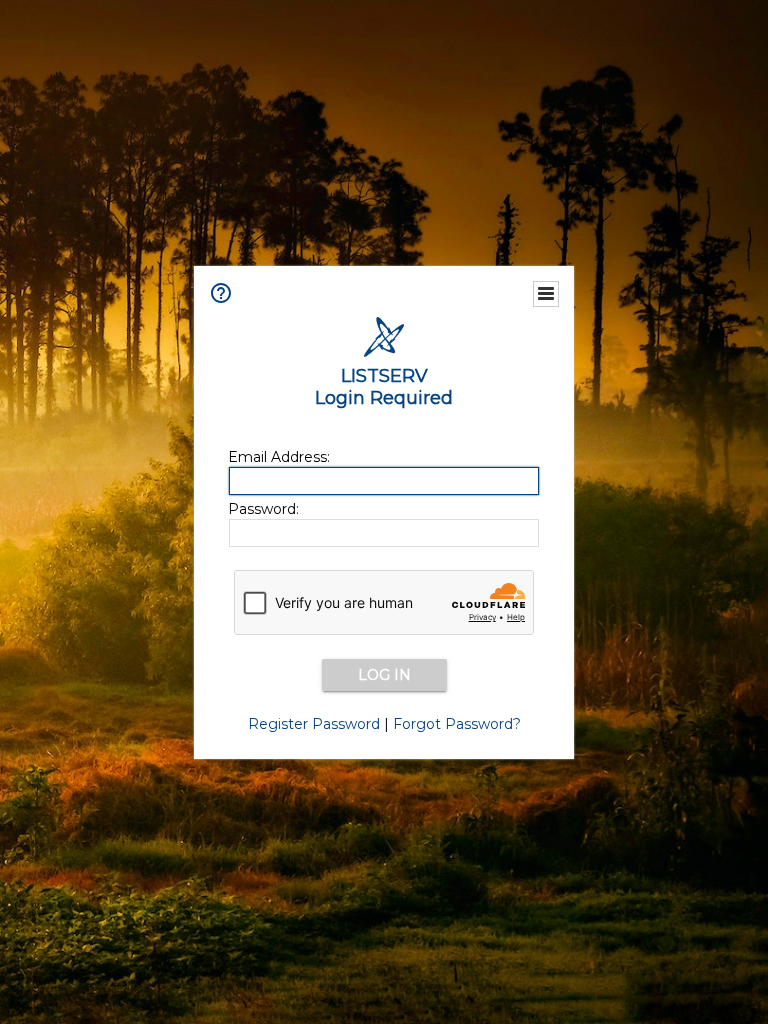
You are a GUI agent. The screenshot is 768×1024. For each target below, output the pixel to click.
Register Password (314, 724)
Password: (263, 509)
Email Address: (279, 457)
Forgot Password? (457, 724)
